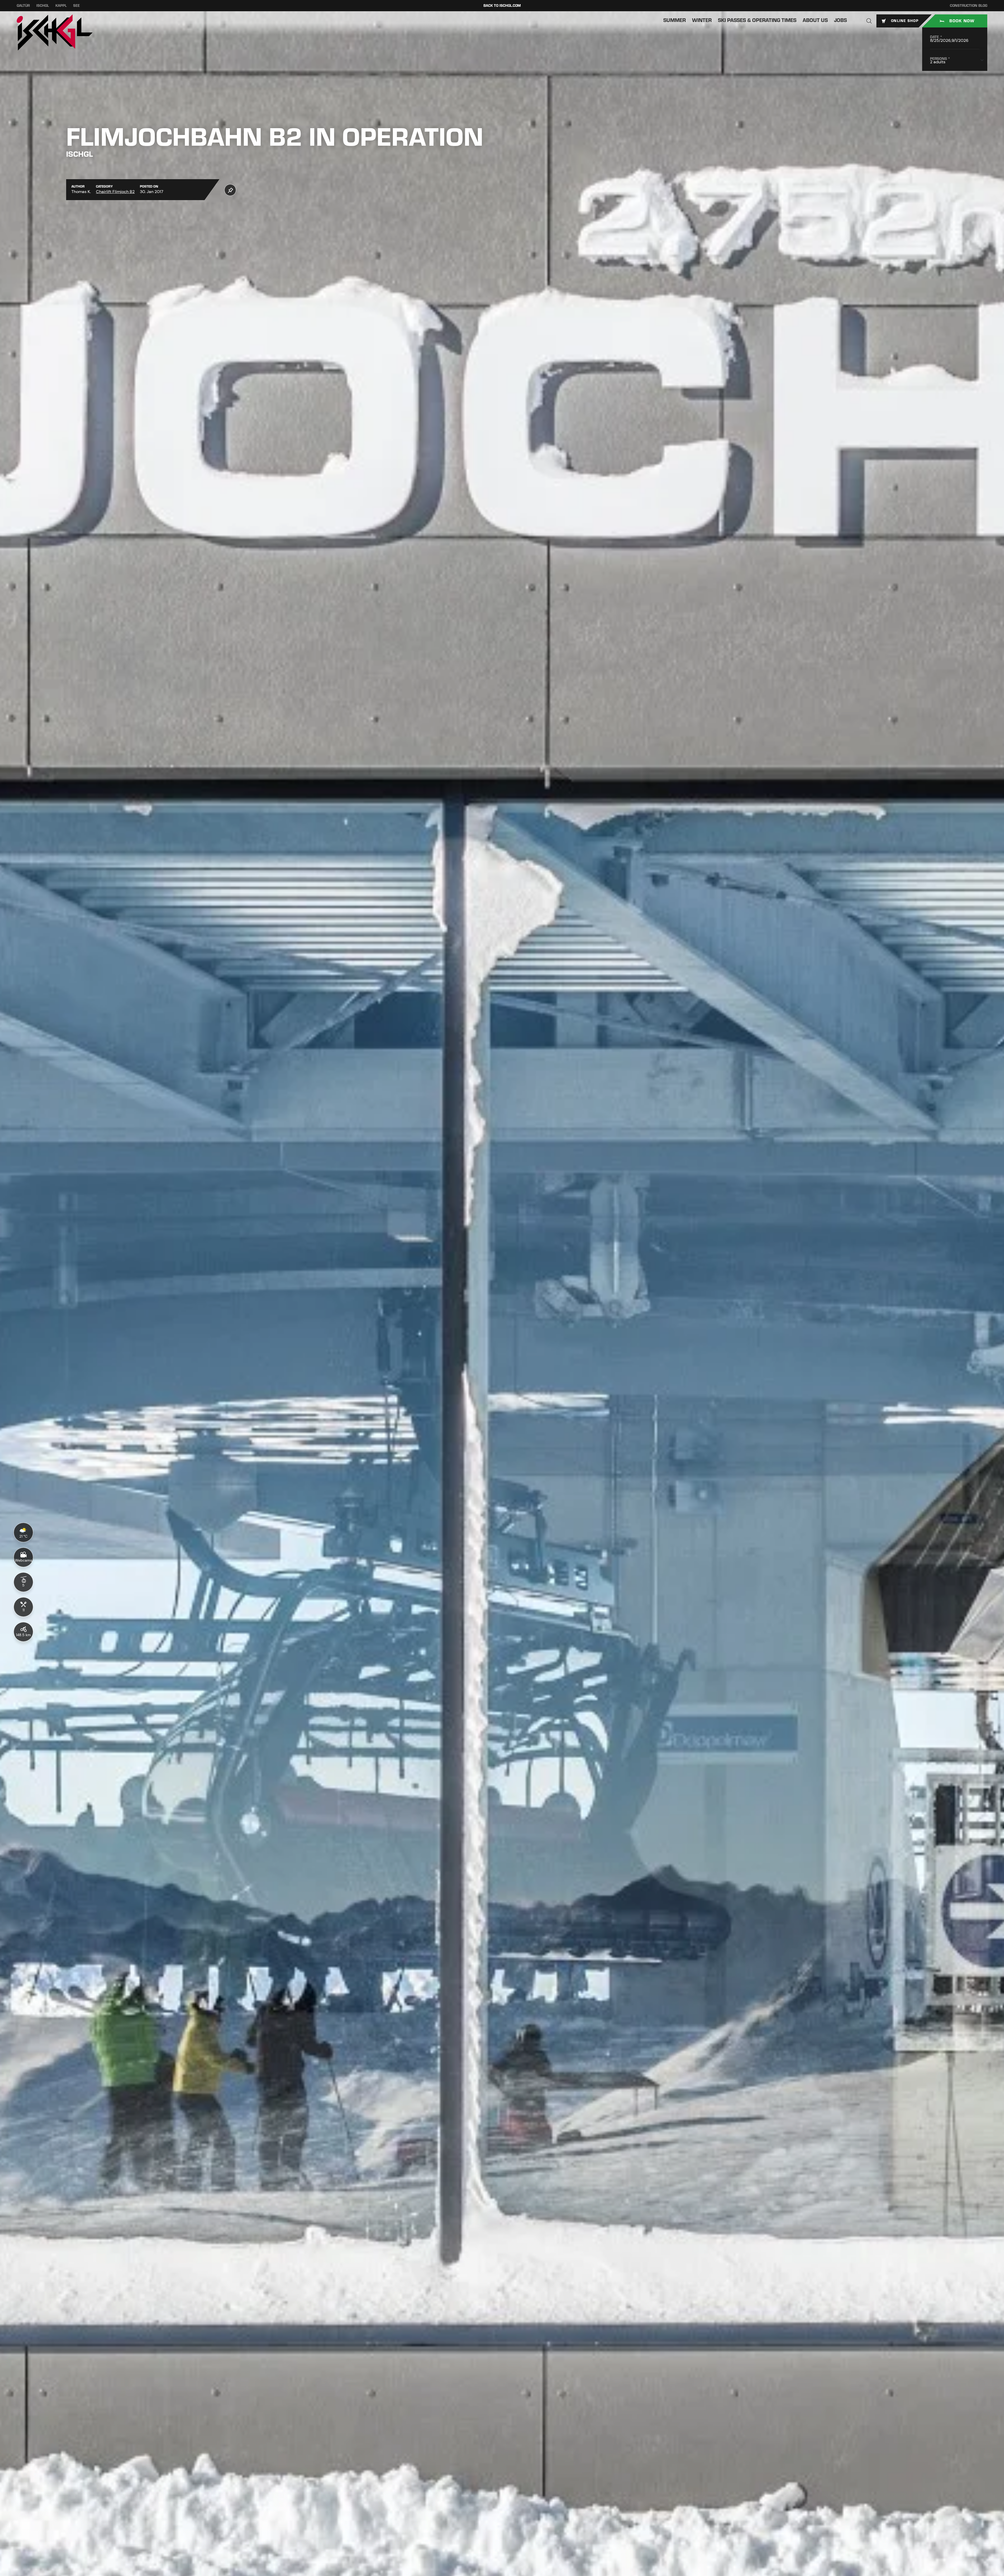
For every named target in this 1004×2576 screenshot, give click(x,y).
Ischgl (43, 6)
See (76, 6)
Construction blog (969, 6)
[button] (869, 21)
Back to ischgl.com (502, 6)
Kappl (61, 6)
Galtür (23, 6)
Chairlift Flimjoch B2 (115, 192)
